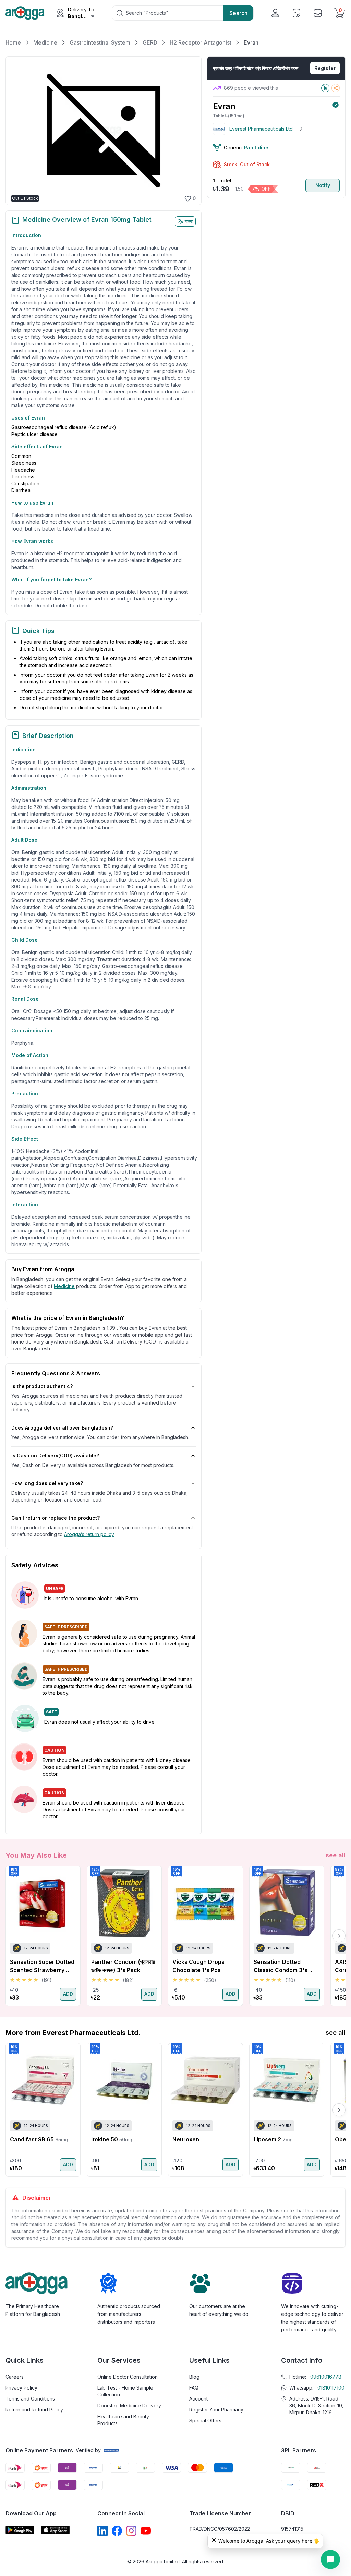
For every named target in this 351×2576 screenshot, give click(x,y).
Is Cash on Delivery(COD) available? (55, 1455)
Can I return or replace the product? (56, 1518)
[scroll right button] (339, 1936)
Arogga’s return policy (89, 1534)
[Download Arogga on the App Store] (56, 2530)
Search (238, 13)
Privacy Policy (21, 2388)
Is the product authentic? (42, 1386)
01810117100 (331, 2388)
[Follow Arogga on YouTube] (146, 2531)
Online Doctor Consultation (128, 2377)
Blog (194, 2377)
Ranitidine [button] (256, 148)
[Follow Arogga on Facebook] (117, 2531)
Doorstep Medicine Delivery (129, 2405)
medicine (64, 1286)
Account (198, 2399)
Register (325, 68)
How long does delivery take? (47, 1483)
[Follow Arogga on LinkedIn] (102, 2531)
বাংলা (189, 221)
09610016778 (326, 2377)
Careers (15, 2377)
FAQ (194, 2388)
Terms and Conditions (30, 2399)
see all (336, 1855)
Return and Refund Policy (34, 2410)
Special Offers (205, 2421)
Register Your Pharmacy (216, 2410)
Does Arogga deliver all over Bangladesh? (62, 1428)
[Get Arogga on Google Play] (20, 2530)
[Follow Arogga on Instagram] (131, 2531)
